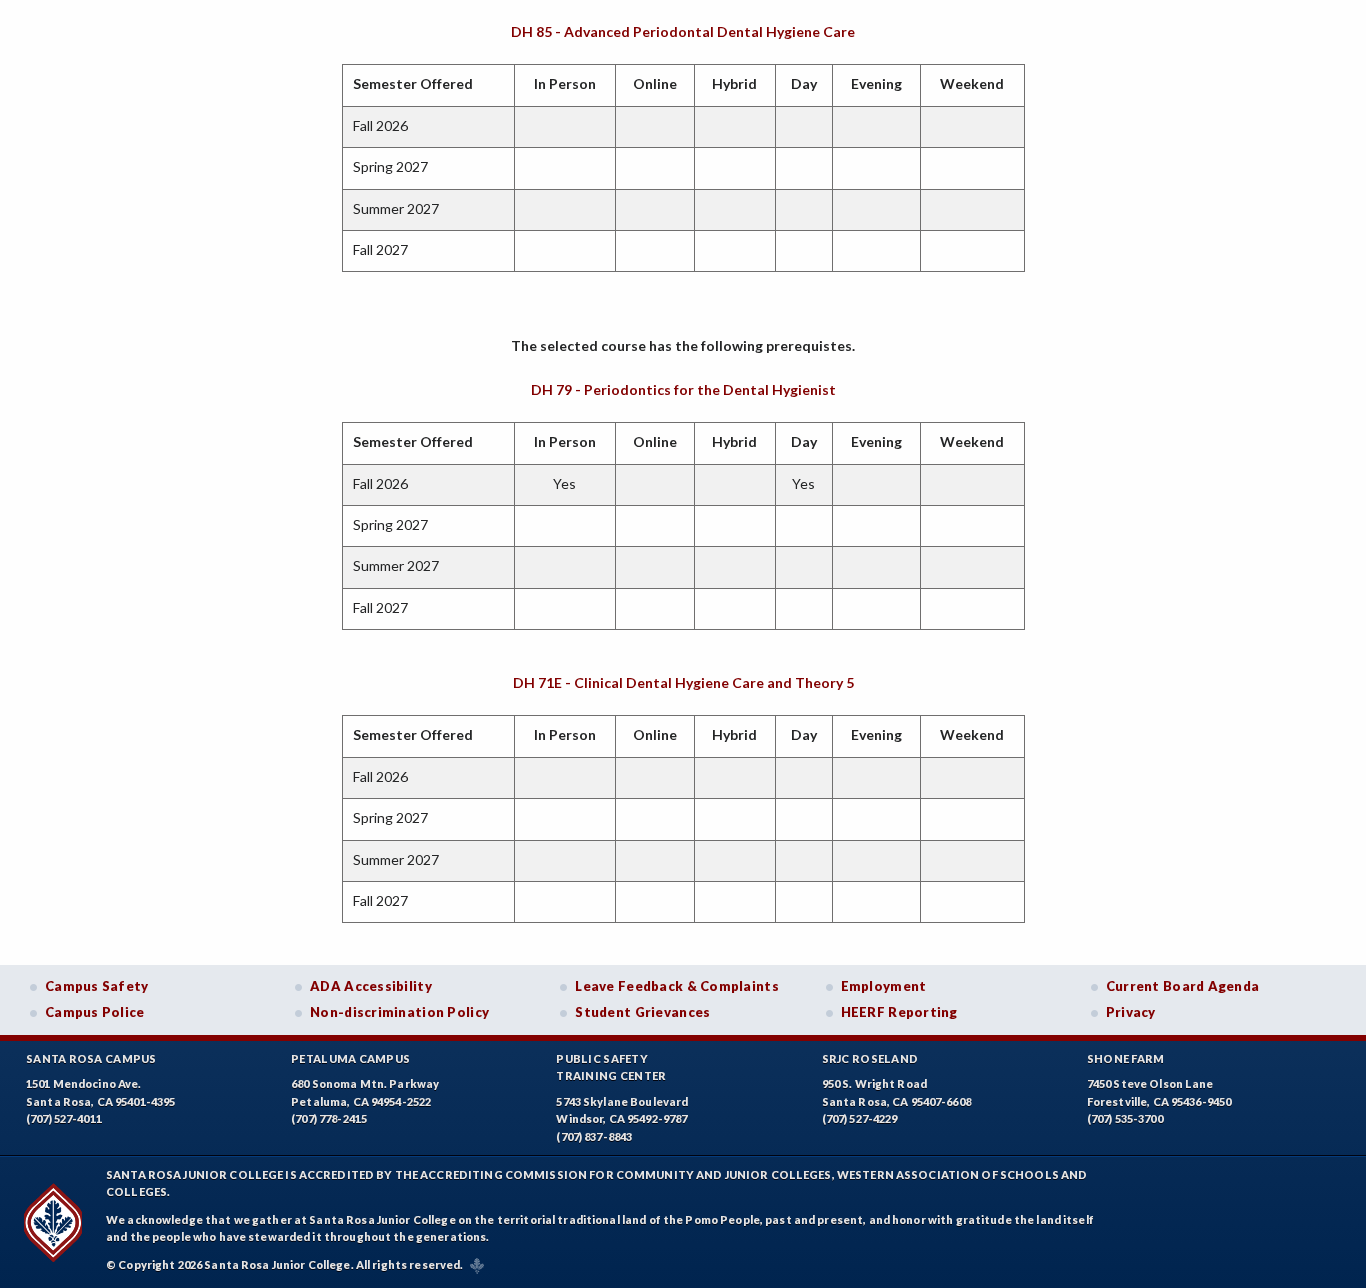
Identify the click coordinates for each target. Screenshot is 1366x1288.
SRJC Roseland (870, 1058)
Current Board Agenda (1183, 986)
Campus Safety (97, 986)
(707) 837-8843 (594, 1136)
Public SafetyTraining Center (611, 1067)
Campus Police (95, 1012)
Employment (884, 986)
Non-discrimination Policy (399, 1012)
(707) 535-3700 (1125, 1118)
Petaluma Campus (350, 1058)
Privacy (1131, 1012)
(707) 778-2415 (329, 1118)
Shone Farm (1126, 1058)
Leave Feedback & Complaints (676, 986)
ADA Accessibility (371, 986)
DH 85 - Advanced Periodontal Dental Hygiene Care (683, 31)
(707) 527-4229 (860, 1118)
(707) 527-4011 (64, 1118)
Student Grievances (642, 1012)
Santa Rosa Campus (91, 1058)
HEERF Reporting (899, 1012)
